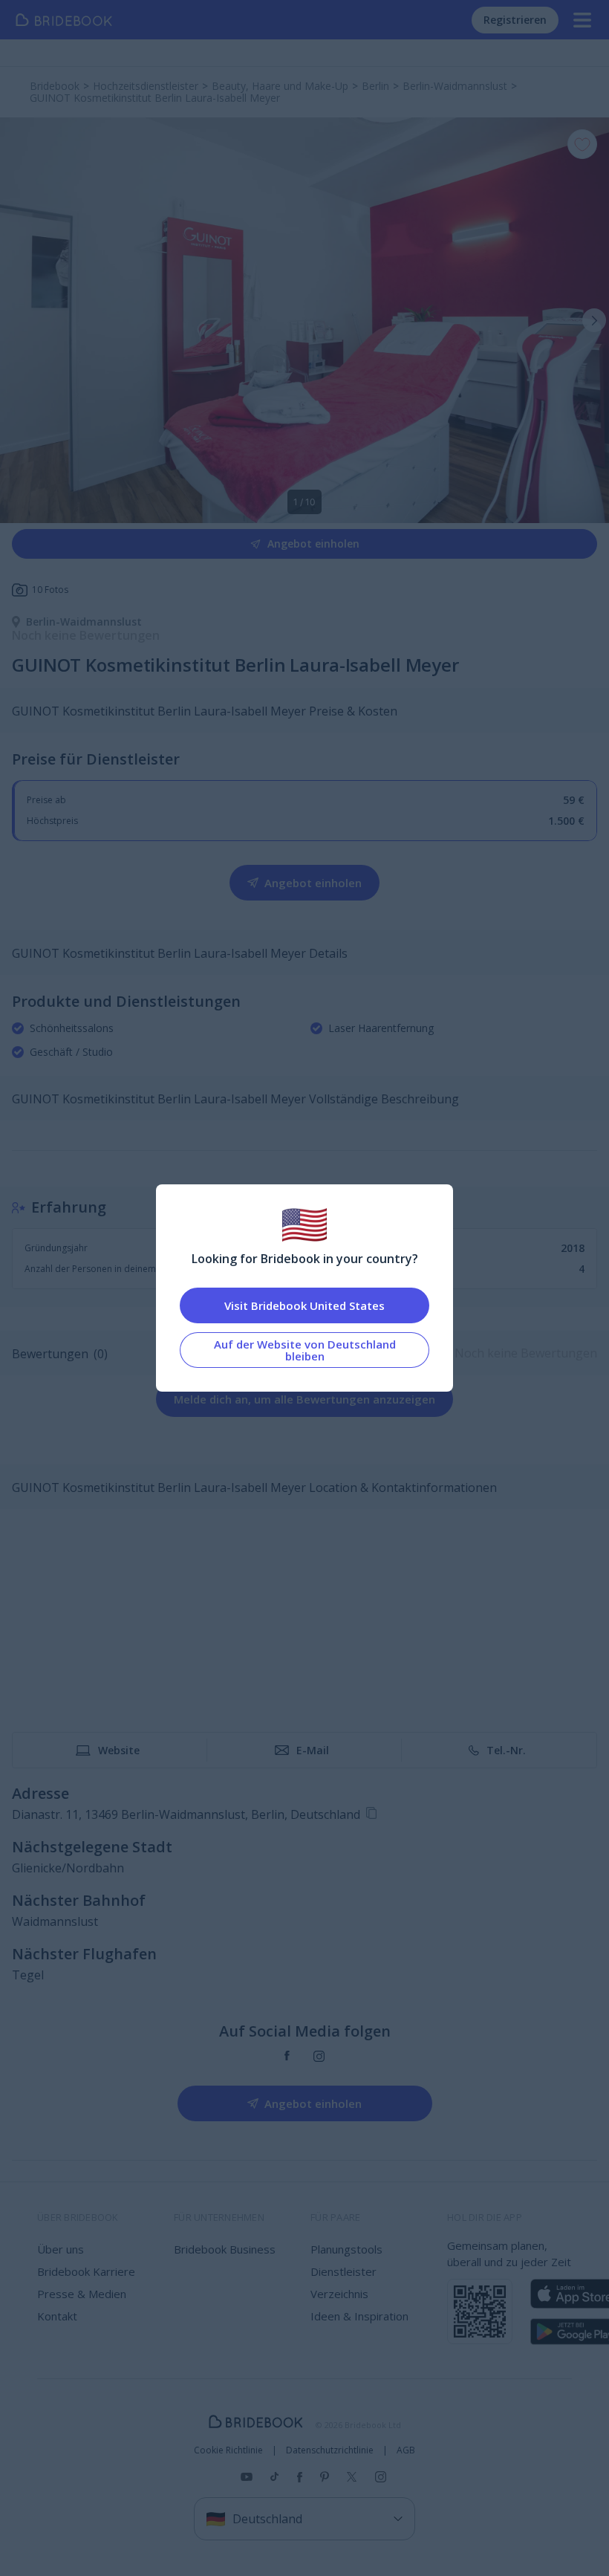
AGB (406, 2450)
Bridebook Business (225, 2249)
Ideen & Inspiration (359, 2316)
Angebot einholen (313, 544)
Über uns (61, 2249)
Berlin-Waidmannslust (84, 622)
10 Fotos (50, 590)
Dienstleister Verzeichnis (343, 2283)
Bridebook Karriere (86, 2271)
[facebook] (287, 2056)
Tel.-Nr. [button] (506, 1750)
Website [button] (119, 1750)
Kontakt (57, 2316)
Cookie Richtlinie (228, 2450)
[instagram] (319, 2056)
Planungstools (346, 2249)
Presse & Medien (82, 2294)
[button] (594, 320)
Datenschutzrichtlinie (330, 2450)
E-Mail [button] (313, 1750)
